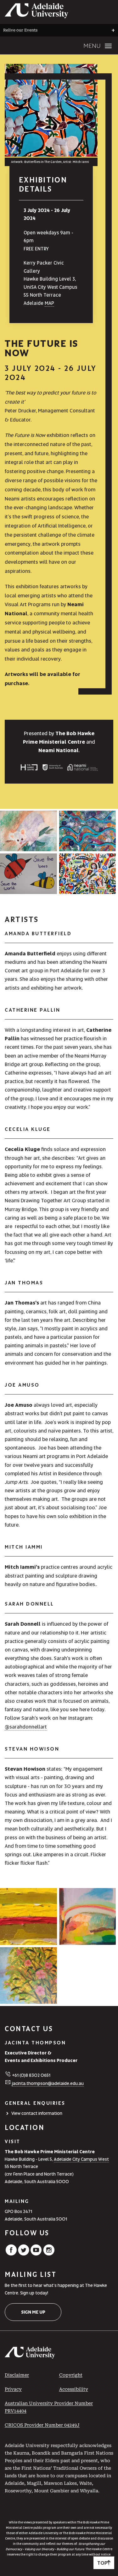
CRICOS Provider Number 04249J (42, 2425)
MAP (49, 303)
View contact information (37, 2113)
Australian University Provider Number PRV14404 (49, 2407)
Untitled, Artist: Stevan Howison (28, 1916)
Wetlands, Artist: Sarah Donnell (87, 1916)
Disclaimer (17, 2375)
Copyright (71, 2375)
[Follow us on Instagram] (49, 2254)
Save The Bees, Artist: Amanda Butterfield (28, 873)
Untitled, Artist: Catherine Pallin (28, 1975)
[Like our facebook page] (11, 2254)
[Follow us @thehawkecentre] (24, 2254)
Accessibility (74, 2389)
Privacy (13, 2389)
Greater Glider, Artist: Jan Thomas (28, 830)
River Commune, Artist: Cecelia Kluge (87, 830)
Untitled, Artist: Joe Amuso (87, 873)
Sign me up (33, 2312)
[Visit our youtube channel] (36, 2254)
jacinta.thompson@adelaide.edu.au (48, 2083)
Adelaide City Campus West (81, 2159)
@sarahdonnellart (26, 1727)
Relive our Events (20, 30)
